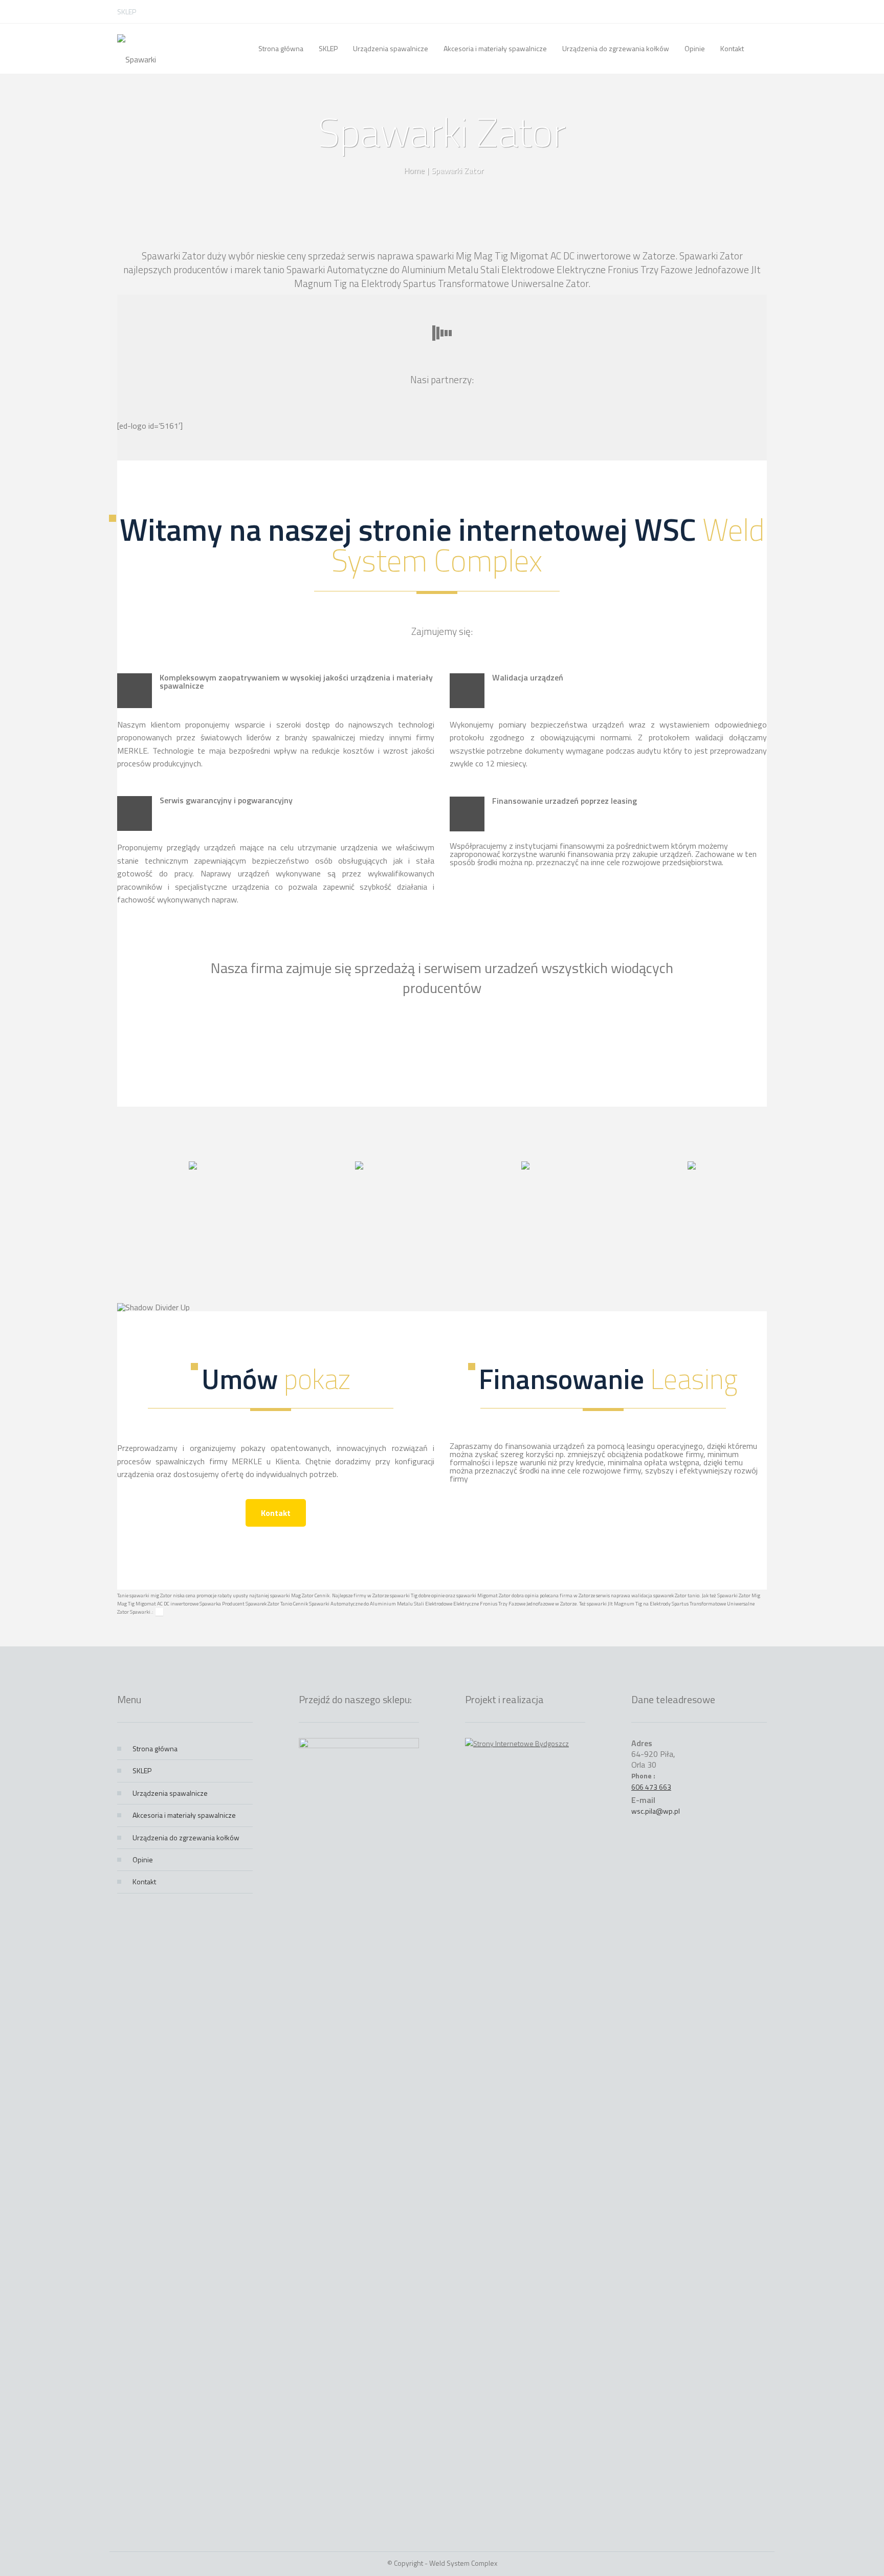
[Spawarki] (137, 49)
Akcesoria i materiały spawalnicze (184, 1815)
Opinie (143, 1859)
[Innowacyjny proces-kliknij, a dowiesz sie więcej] (193, 1166)
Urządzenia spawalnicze (170, 1793)
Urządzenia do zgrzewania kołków (186, 1837)
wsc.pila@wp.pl (656, 1811)
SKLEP (127, 12)
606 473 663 (651, 1787)
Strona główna (155, 1748)
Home (414, 170)
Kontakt (276, 1513)
